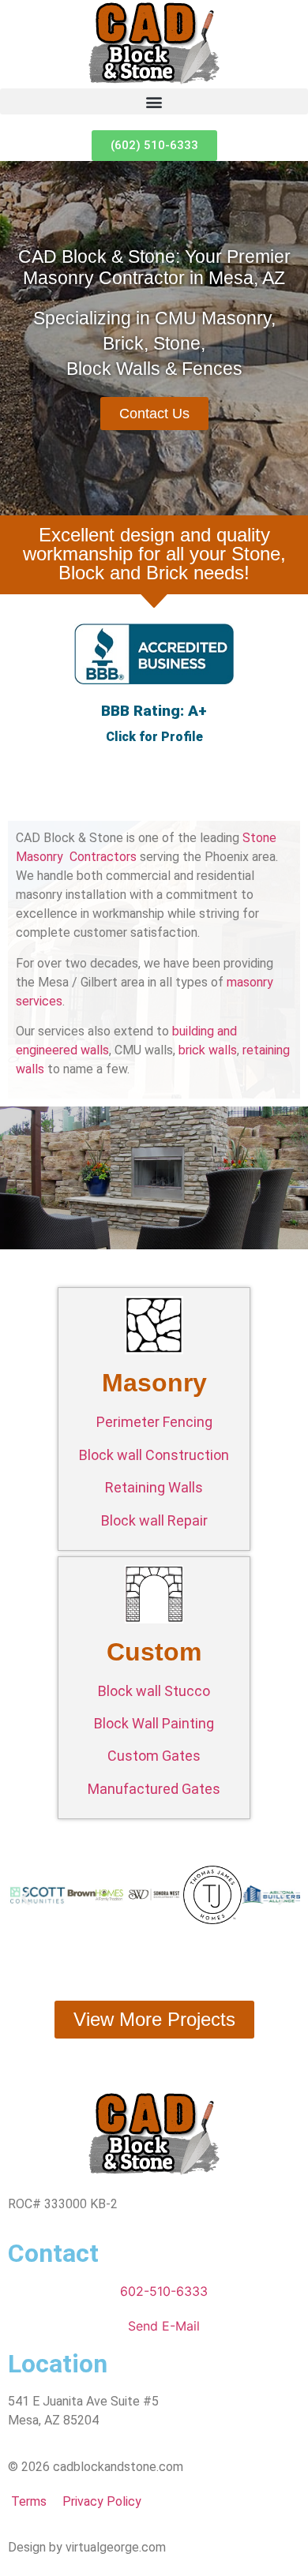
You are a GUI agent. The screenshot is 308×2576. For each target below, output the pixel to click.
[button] (154, 101)
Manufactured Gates (154, 1789)
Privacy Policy (102, 2501)
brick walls (208, 1050)
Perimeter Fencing (154, 1422)
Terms (27, 2501)
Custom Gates (154, 1756)
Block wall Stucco (154, 1691)
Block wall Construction (154, 1455)
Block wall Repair (154, 1520)
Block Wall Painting (154, 1723)
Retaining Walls (154, 1487)
